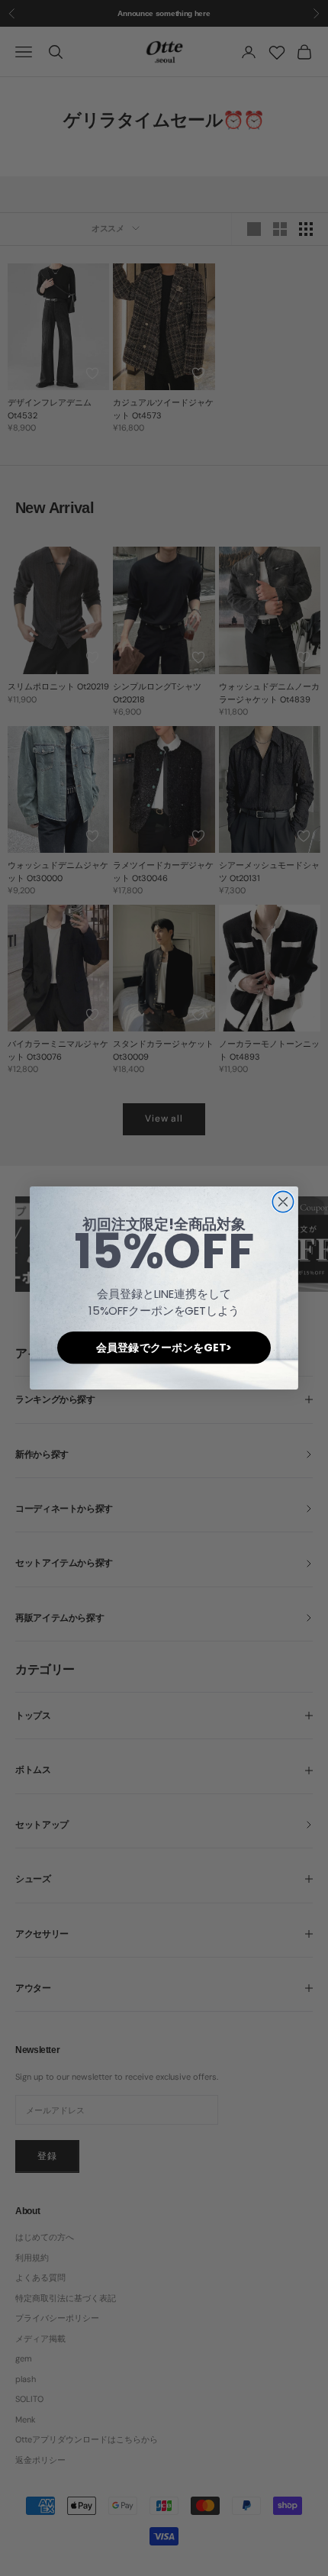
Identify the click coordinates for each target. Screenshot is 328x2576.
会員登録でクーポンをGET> (164, 1348)
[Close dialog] (283, 1201)
